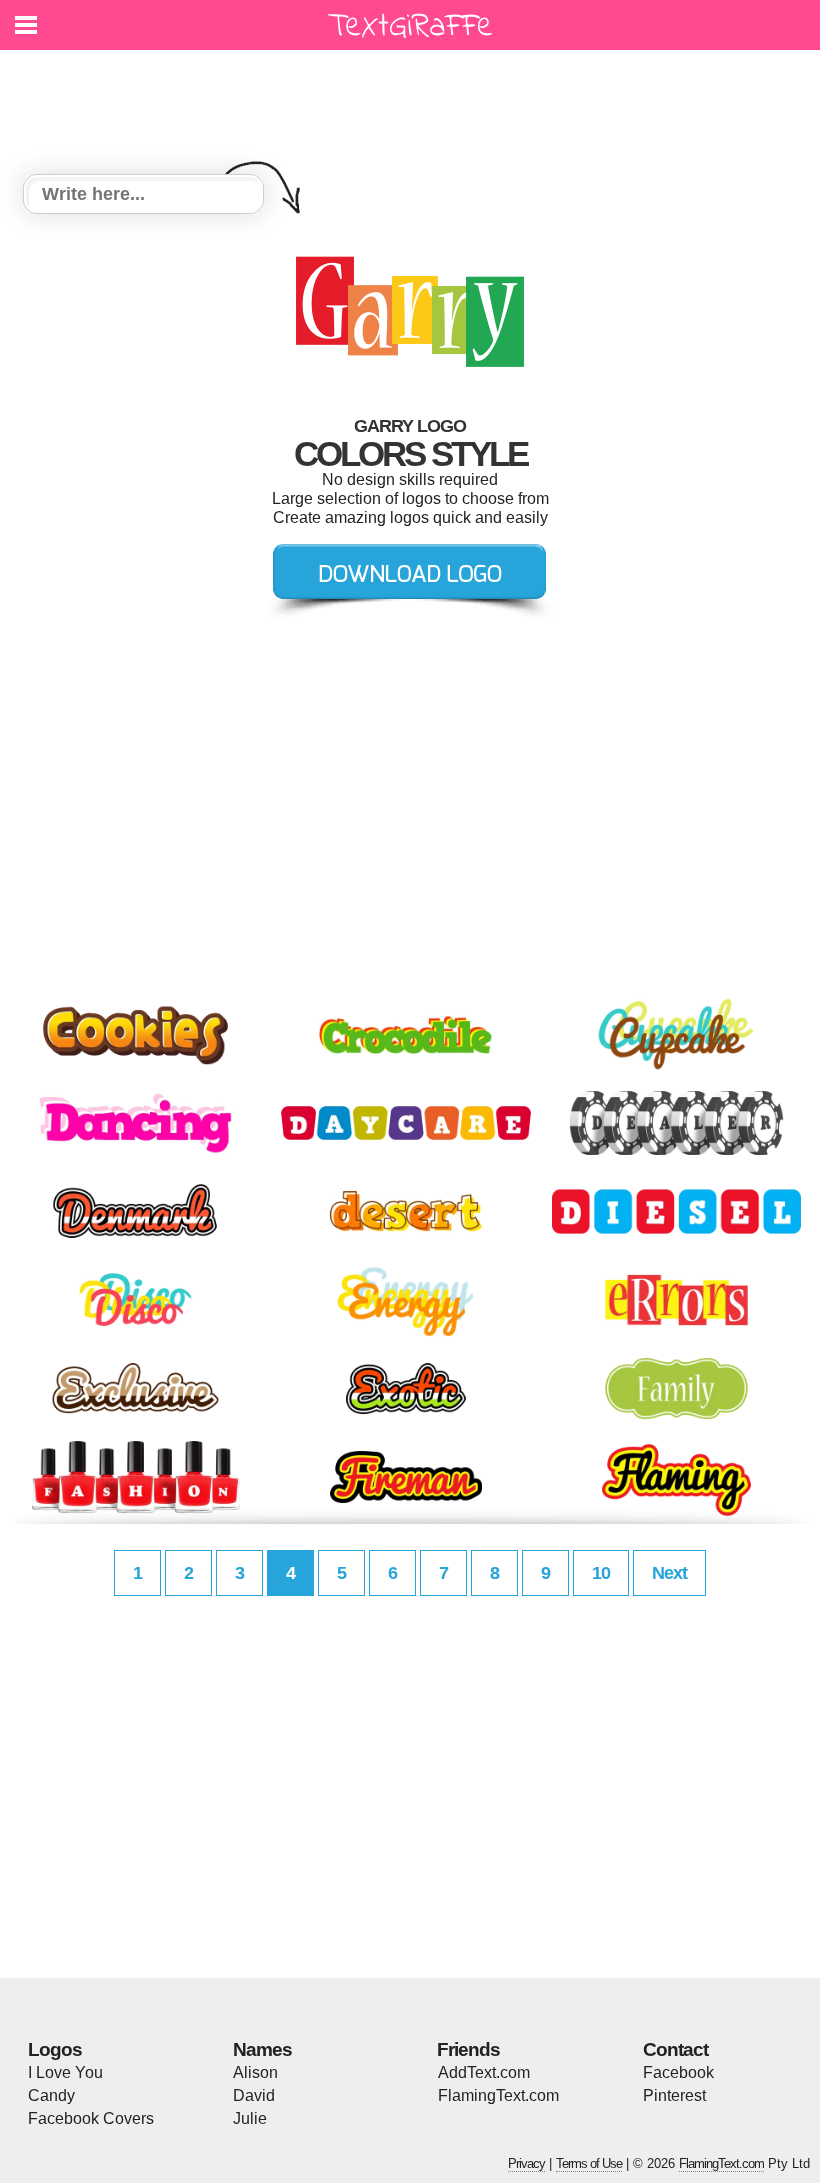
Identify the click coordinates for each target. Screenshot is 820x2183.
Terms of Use (589, 2163)
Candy (51, 2095)
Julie (250, 2118)
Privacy (526, 2163)
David (254, 2095)
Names (262, 2049)
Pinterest (674, 2095)
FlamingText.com (498, 2095)
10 (601, 1573)
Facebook (678, 2072)
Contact (675, 2049)
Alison (255, 2072)
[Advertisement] (415, 100)
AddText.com (484, 2072)
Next (669, 1573)
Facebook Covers (91, 2118)
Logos (55, 2049)
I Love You (65, 2072)
